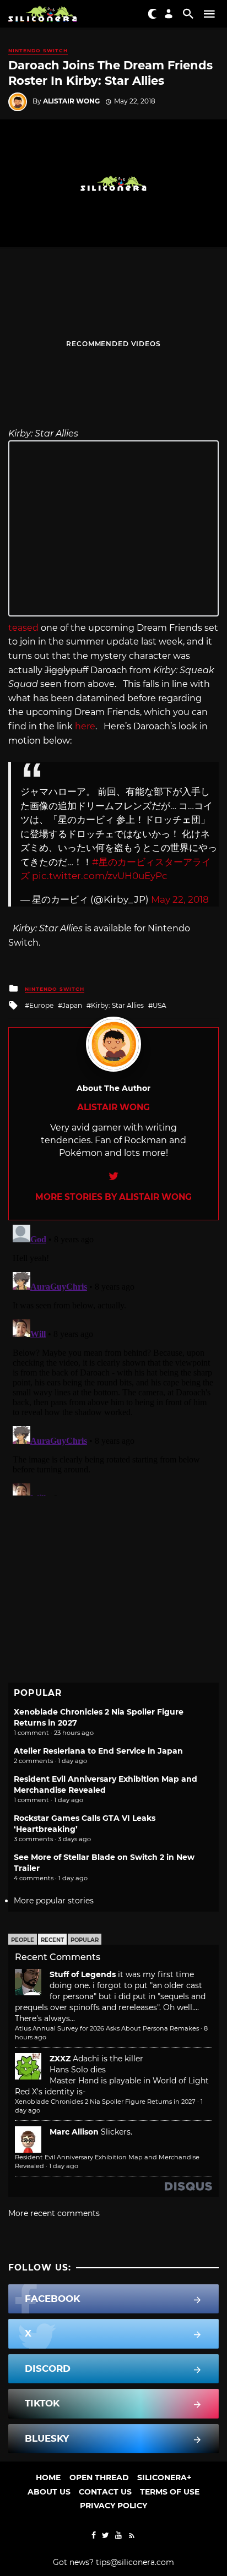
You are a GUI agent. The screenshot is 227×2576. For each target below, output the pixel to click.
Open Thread (99, 2477)
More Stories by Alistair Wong (113, 1197)
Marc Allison (74, 2132)
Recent (52, 1940)
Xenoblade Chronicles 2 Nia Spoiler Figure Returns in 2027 (105, 2102)
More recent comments (54, 2213)
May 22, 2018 (180, 899)
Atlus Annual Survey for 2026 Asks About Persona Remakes (107, 2028)
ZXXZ (60, 2059)
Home (48, 2477)
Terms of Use (170, 2492)
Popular (85, 1940)
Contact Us (105, 2492)
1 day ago (64, 2166)
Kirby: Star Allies (117, 1005)
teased (23, 628)
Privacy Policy (113, 2506)
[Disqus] (113, 1358)
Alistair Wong (71, 101)
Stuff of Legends (83, 1974)
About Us (49, 2492)
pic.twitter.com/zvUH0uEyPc (100, 876)
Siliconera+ (164, 2477)
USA (160, 1005)
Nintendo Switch (38, 50)
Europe (41, 1005)
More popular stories (54, 1901)
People (23, 1940)
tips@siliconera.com (135, 2562)
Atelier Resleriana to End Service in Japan (98, 1751)
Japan (72, 1005)
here (85, 726)
